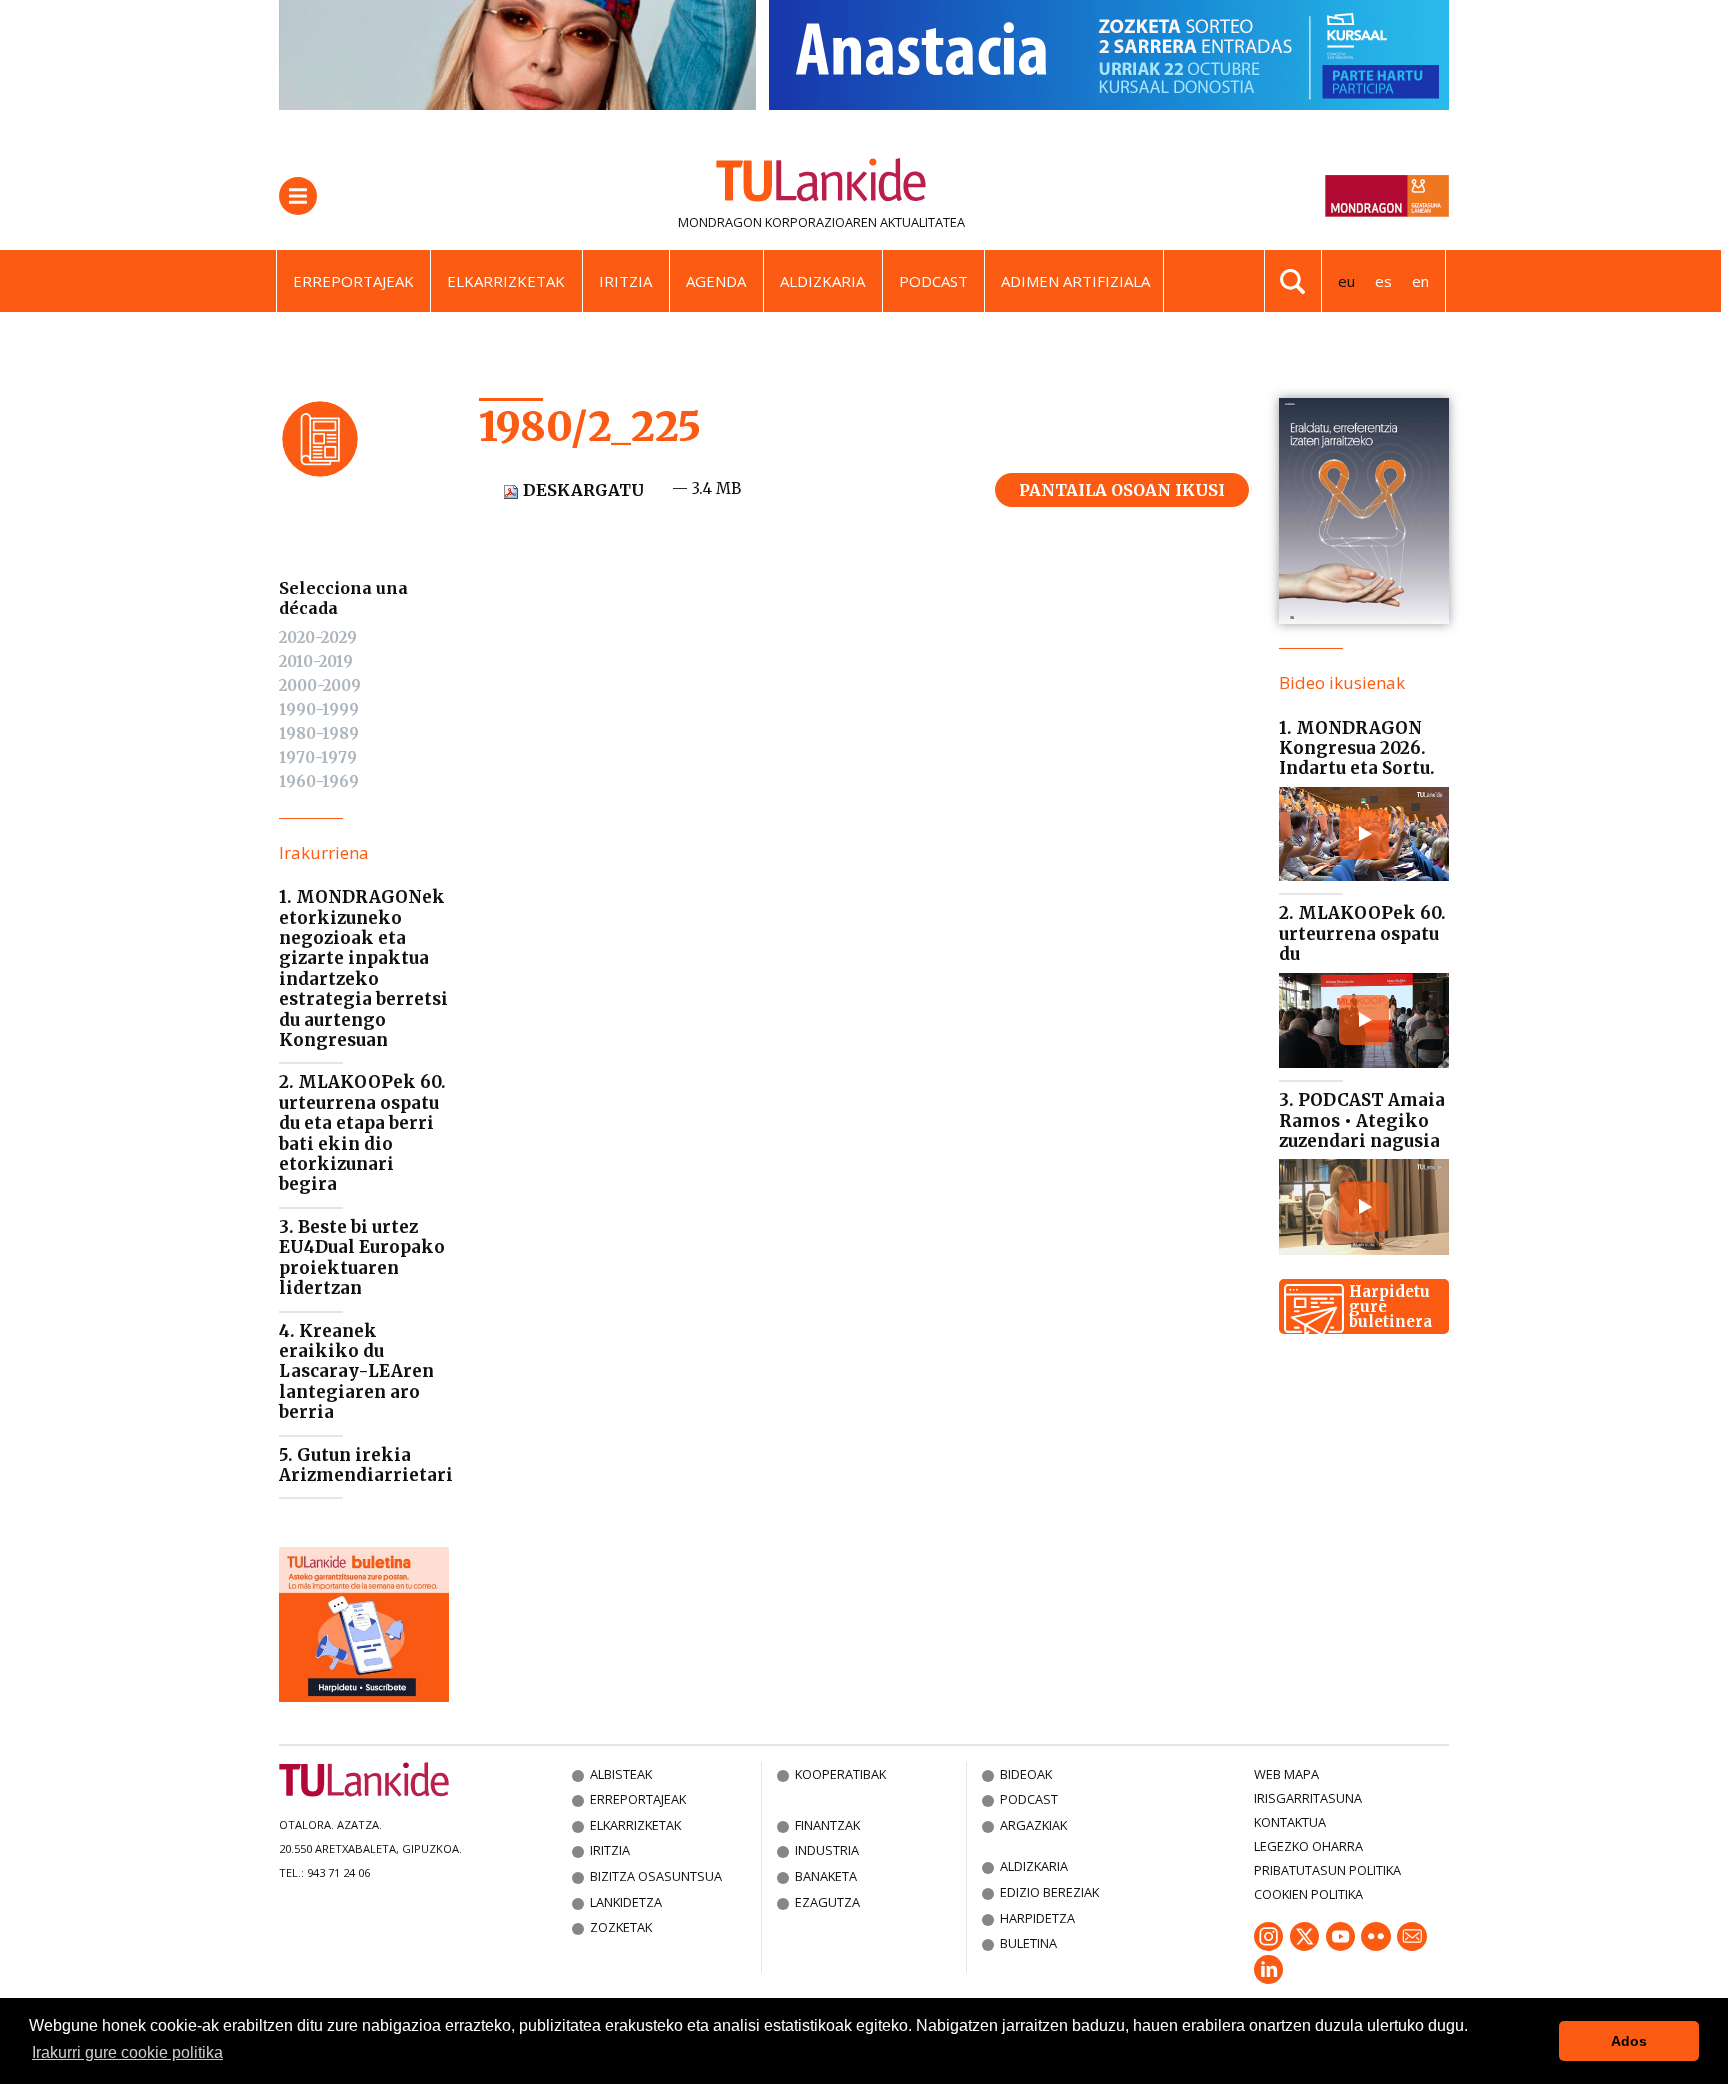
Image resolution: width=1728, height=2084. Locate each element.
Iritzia (625, 281)
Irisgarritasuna (1308, 1798)
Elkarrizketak (506, 281)
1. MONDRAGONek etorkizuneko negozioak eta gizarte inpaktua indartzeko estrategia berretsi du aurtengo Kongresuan (363, 968)
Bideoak (1026, 1774)
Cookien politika (1308, 1894)
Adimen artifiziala (1075, 281)
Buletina (1028, 1943)
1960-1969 (319, 781)
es (1383, 281)
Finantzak (827, 1825)
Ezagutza (827, 1902)
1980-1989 (319, 733)
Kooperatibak (840, 1774)
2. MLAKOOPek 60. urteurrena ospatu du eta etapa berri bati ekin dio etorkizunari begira (362, 1133)
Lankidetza (626, 1902)
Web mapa (1286, 1774)
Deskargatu (581, 490)
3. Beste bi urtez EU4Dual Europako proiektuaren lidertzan (362, 1257)
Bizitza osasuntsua (656, 1876)
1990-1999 (319, 709)
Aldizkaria (822, 281)
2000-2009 (320, 685)
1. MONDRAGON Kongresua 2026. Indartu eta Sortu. (1357, 748)
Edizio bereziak (1049, 1892)
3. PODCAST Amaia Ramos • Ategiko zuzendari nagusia (1362, 1120)
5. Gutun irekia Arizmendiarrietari (366, 1465)
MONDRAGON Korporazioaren (777, 222)
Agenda (716, 281)
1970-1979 (318, 757)
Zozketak (621, 1927)
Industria (827, 1850)
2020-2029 (318, 637)
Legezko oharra (1308, 1846)
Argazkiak (1033, 1825)
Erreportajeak (353, 281)
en (1420, 281)
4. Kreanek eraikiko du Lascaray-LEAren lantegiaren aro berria (356, 1372)
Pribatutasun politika (1327, 1870)
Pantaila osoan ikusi (1122, 490)
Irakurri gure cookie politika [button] (127, 2052)
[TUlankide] (821, 184)
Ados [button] (1629, 2041)
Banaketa (826, 1876)
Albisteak (621, 1774)
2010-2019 (316, 661)
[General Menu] (298, 196)
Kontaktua (1290, 1822)
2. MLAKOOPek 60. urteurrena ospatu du (1362, 933)
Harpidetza (1037, 1918)
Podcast (933, 281)
